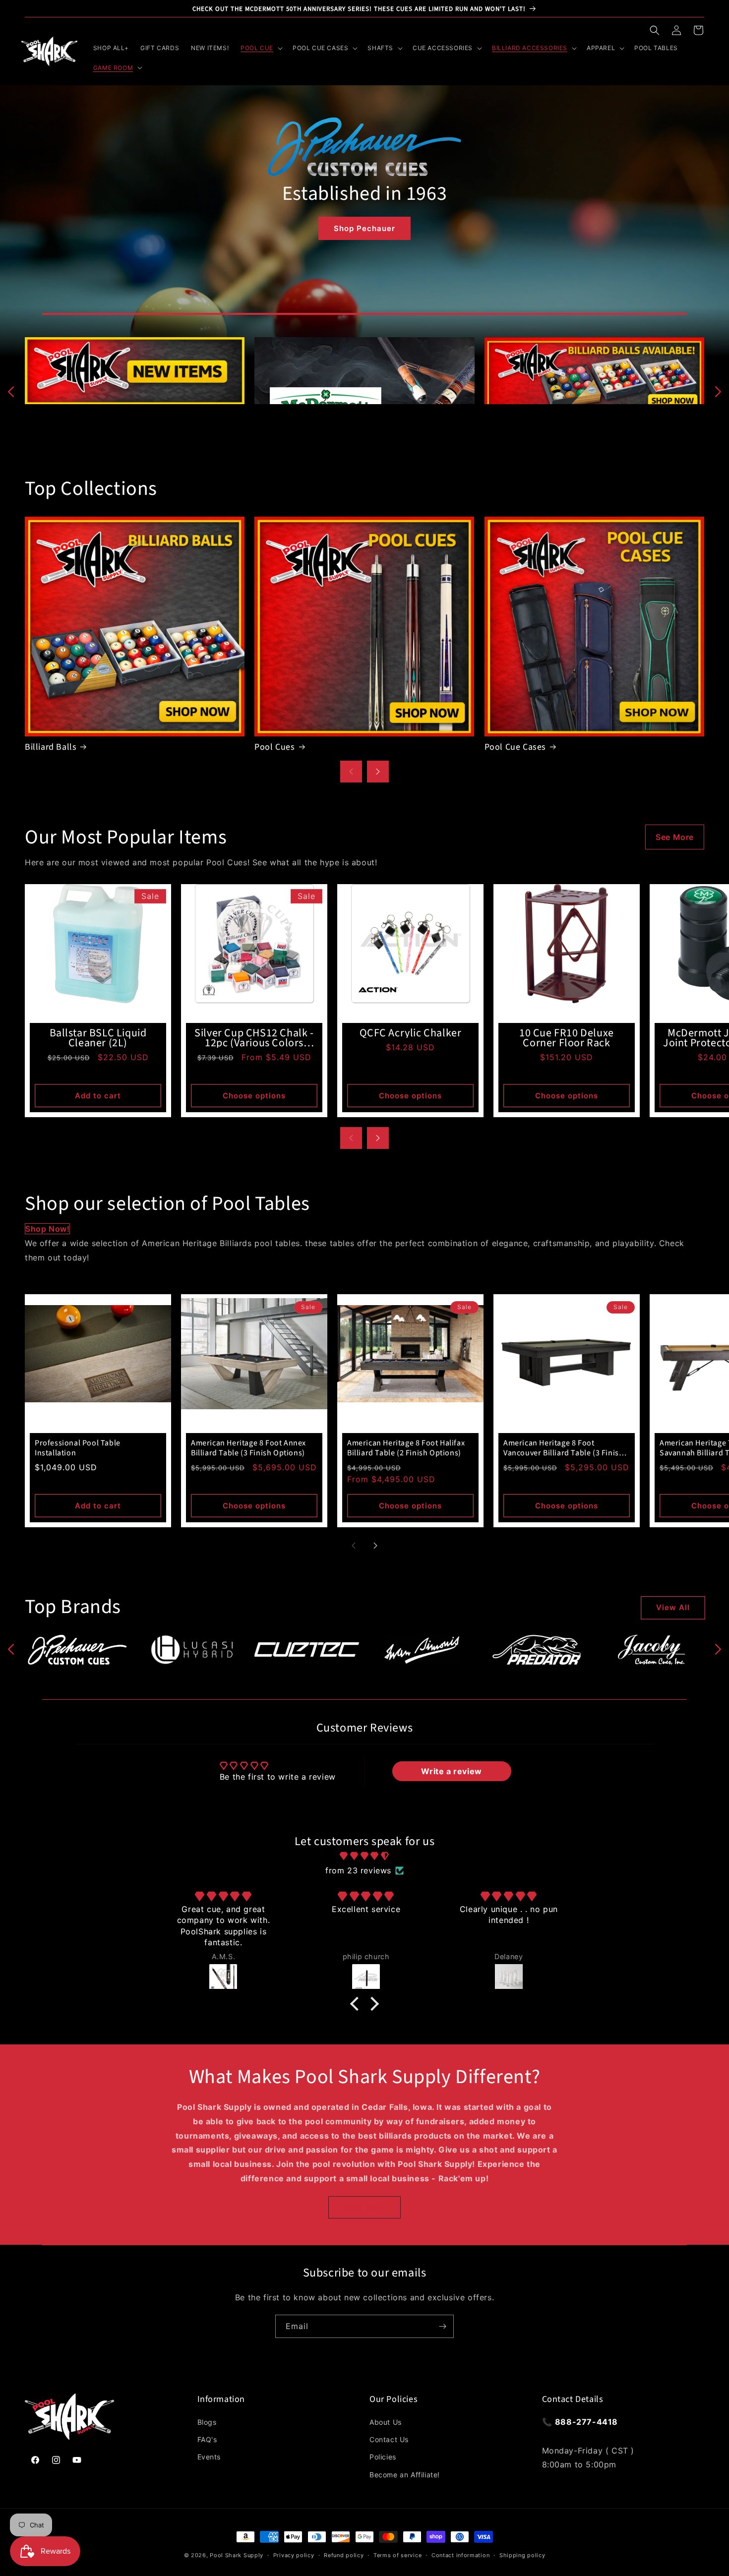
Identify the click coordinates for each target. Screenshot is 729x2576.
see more (675, 837)
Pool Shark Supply (237, 2555)
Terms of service (397, 2555)
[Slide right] (718, 392)
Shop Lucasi (365, 232)
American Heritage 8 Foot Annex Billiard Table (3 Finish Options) (248, 1448)
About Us (386, 2422)
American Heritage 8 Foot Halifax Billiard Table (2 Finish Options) (406, 1448)
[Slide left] (11, 392)
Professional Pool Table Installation (78, 1448)
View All (673, 1607)
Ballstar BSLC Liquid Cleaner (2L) (98, 1038)
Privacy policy (294, 2555)
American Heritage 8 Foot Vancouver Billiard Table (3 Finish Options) (563, 1448)
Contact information (460, 2555)
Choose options (254, 1096)
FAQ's (207, 2439)
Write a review (451, 1771)
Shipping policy (522, 2555)
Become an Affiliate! (405, 2475)
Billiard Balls (51, 747)
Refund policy (344, 2555)
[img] (364, 1856)
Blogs (207, 2422)
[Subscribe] (442, 2326)
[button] (655, 30)
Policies (383, 2457)
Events (209, 2457)
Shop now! (47, 1229)
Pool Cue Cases (515, 747)
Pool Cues (274, 747)
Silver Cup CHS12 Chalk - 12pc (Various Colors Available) (254, 1038)
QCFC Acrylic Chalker (411, 1033)
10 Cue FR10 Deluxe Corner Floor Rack (567, 1038)
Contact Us (389, 2439)
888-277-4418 (586, 2422)
